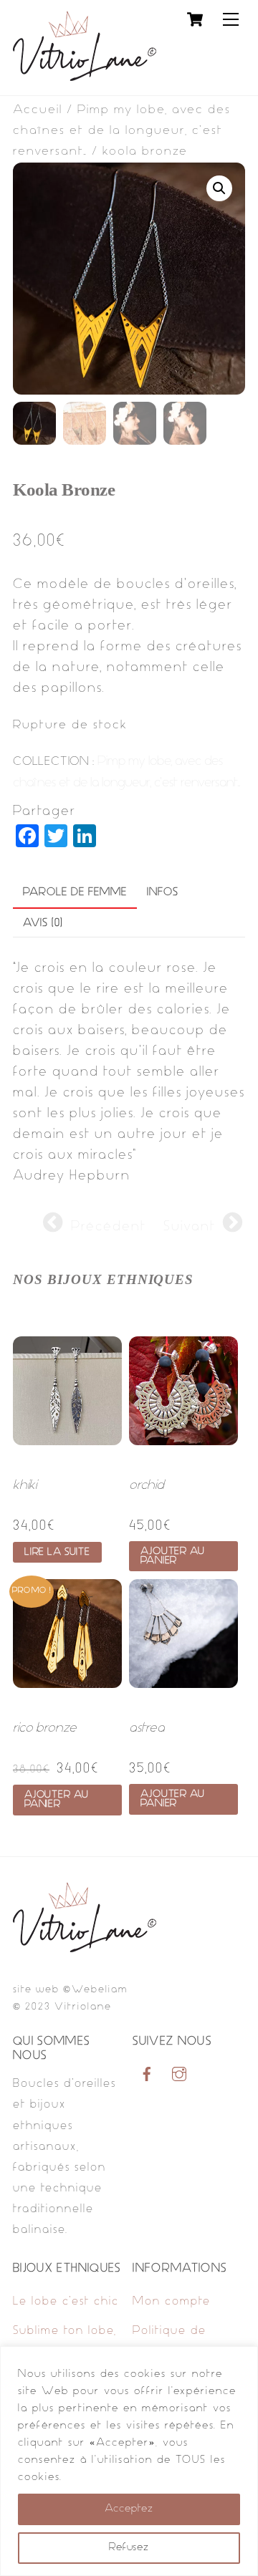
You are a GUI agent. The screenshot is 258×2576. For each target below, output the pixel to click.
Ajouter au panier (173, 1556)
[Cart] (195, 19)
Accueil (38, 110)
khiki (25, 1486)
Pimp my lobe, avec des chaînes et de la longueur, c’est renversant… (122, 131)
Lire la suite (57, 1552)
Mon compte (172, 2302)
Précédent (109, 1227)
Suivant (190, 1227)
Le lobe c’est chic (66, 2302)
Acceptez (129, 2509)
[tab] (75, 894)
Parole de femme (75, 893)
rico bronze (45, 1728)
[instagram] (179, 2075)
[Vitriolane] (85, 77)
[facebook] (147, 2075)
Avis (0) (43, 923)
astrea (147, 1728)
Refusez (129, 2548)
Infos (163, 893)
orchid (147, 1486)
